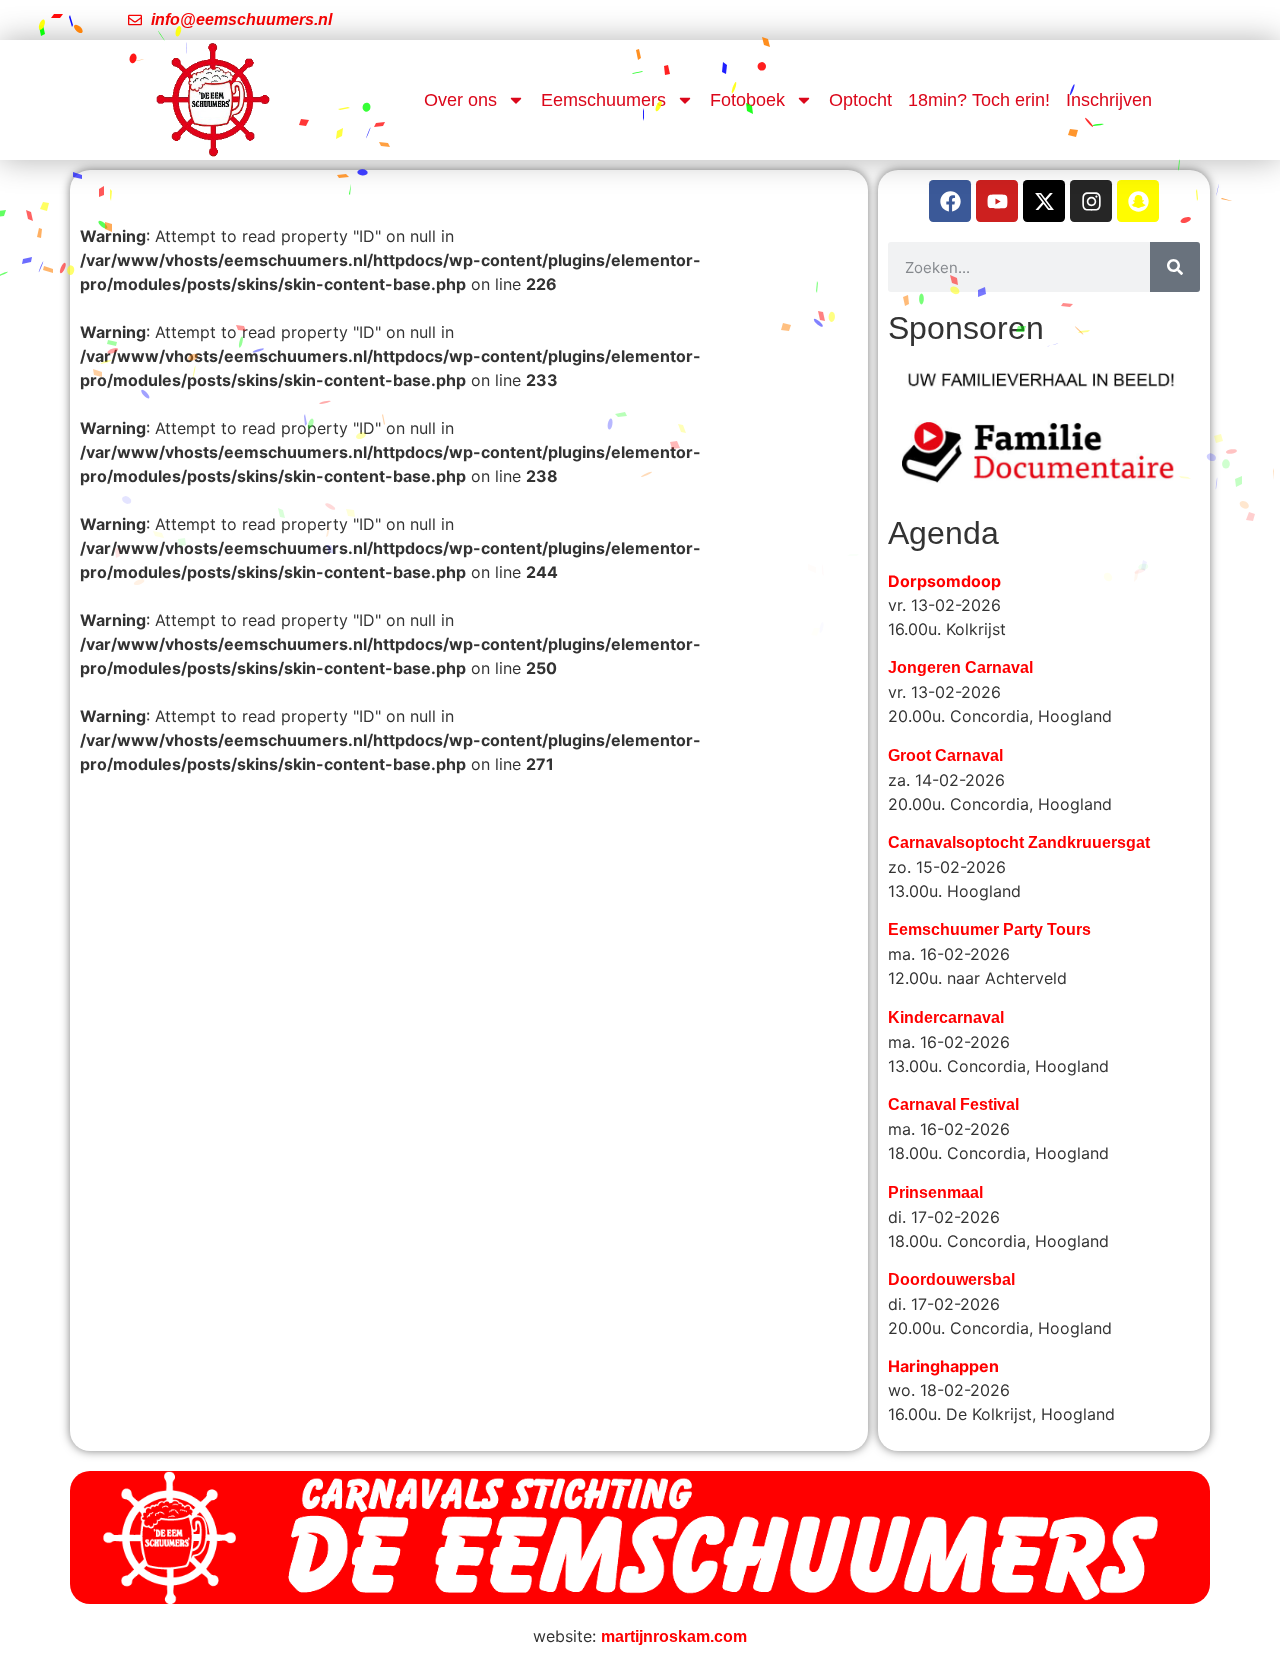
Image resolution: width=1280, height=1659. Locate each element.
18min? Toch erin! (979, 100)
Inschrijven (1109, 100)
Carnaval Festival (953, 1043)
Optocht (860, 100)
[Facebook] (950, 201)
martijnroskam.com (674, 1575)
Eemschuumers (603, 100)
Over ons (460, 100)
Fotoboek (747, 100)
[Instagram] (1091, 201)
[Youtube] (997, 201)
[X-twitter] (1044, 201)
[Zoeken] (1175, 267)
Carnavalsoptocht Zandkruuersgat (1019, 781)
